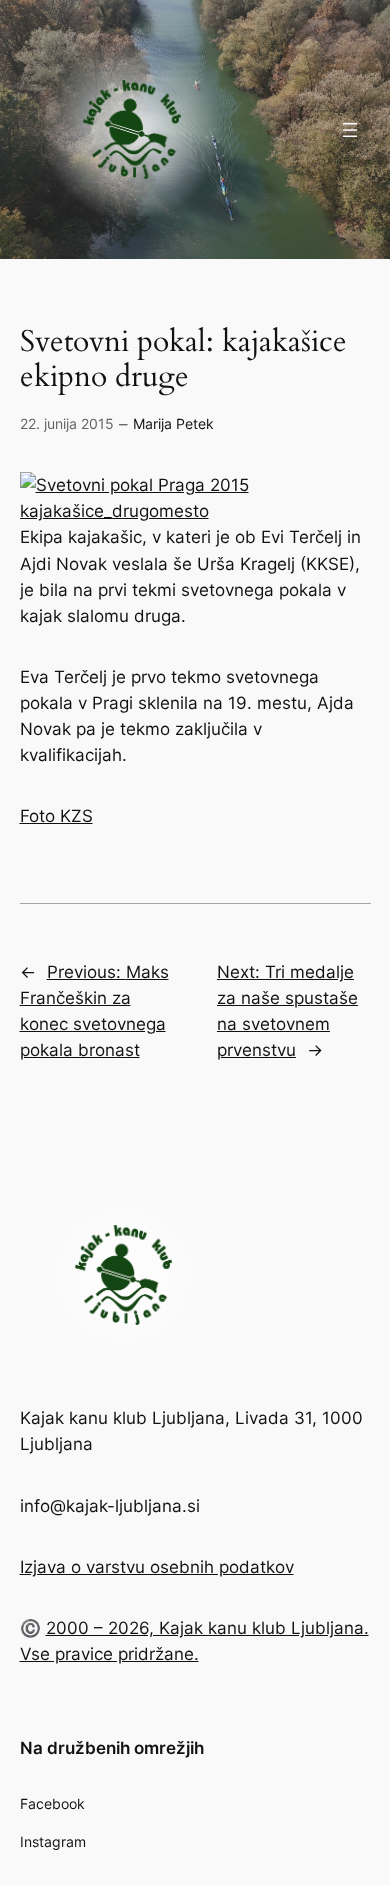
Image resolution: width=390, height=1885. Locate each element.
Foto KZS (56, 816)
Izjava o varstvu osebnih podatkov (157, 1567)
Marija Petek (173, 423)
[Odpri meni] (350, 130)
